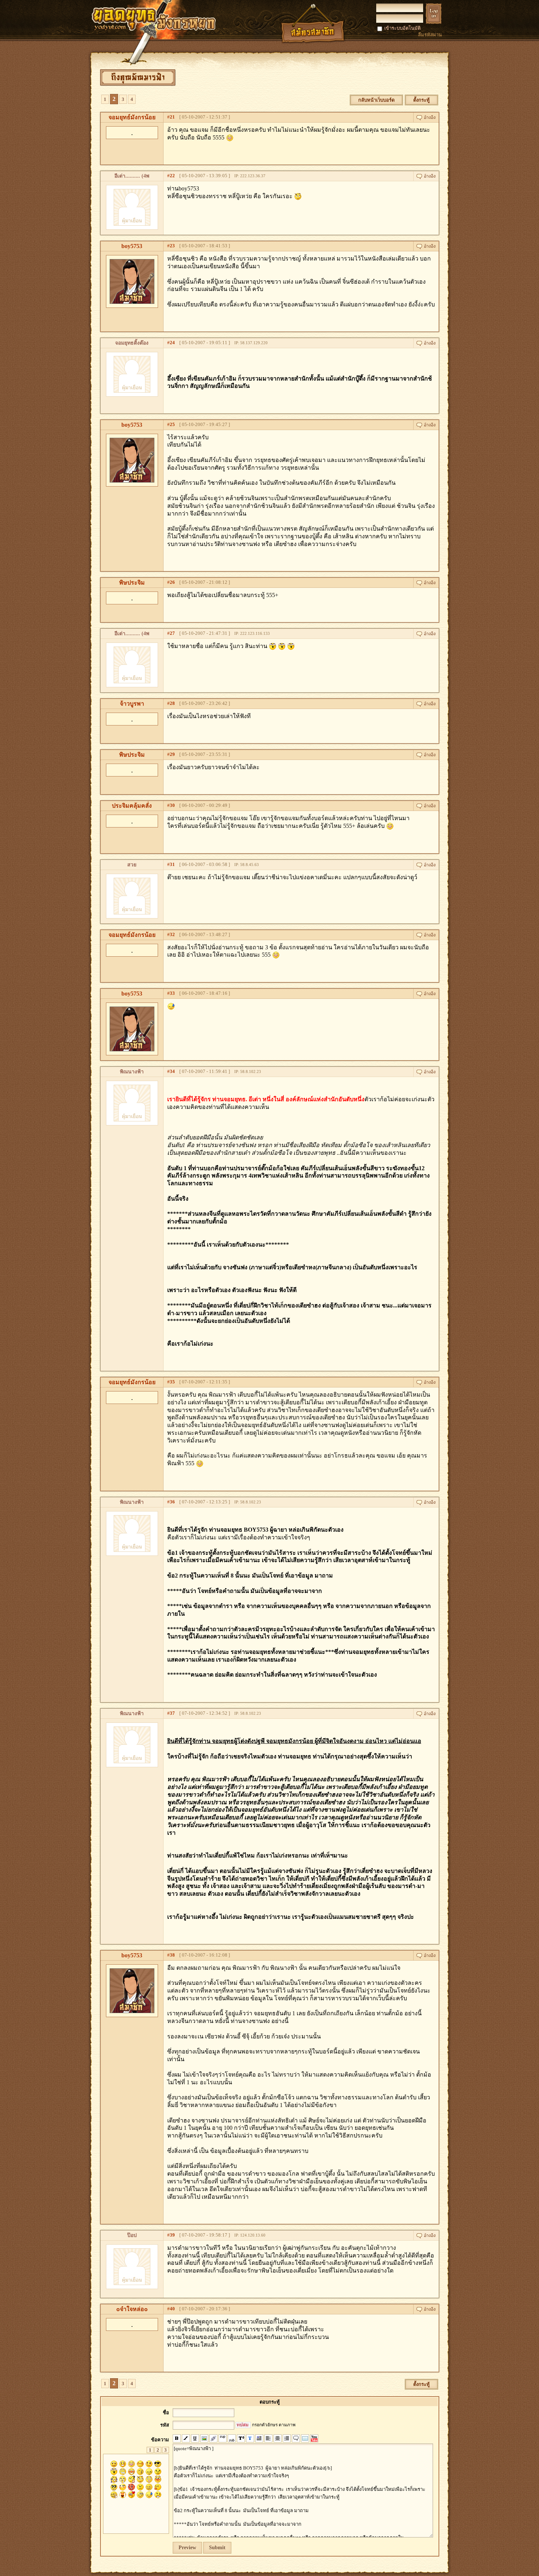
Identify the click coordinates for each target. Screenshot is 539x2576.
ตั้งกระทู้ (421, 100)
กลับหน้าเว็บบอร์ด (376, 100)
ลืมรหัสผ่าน (430, 35)
